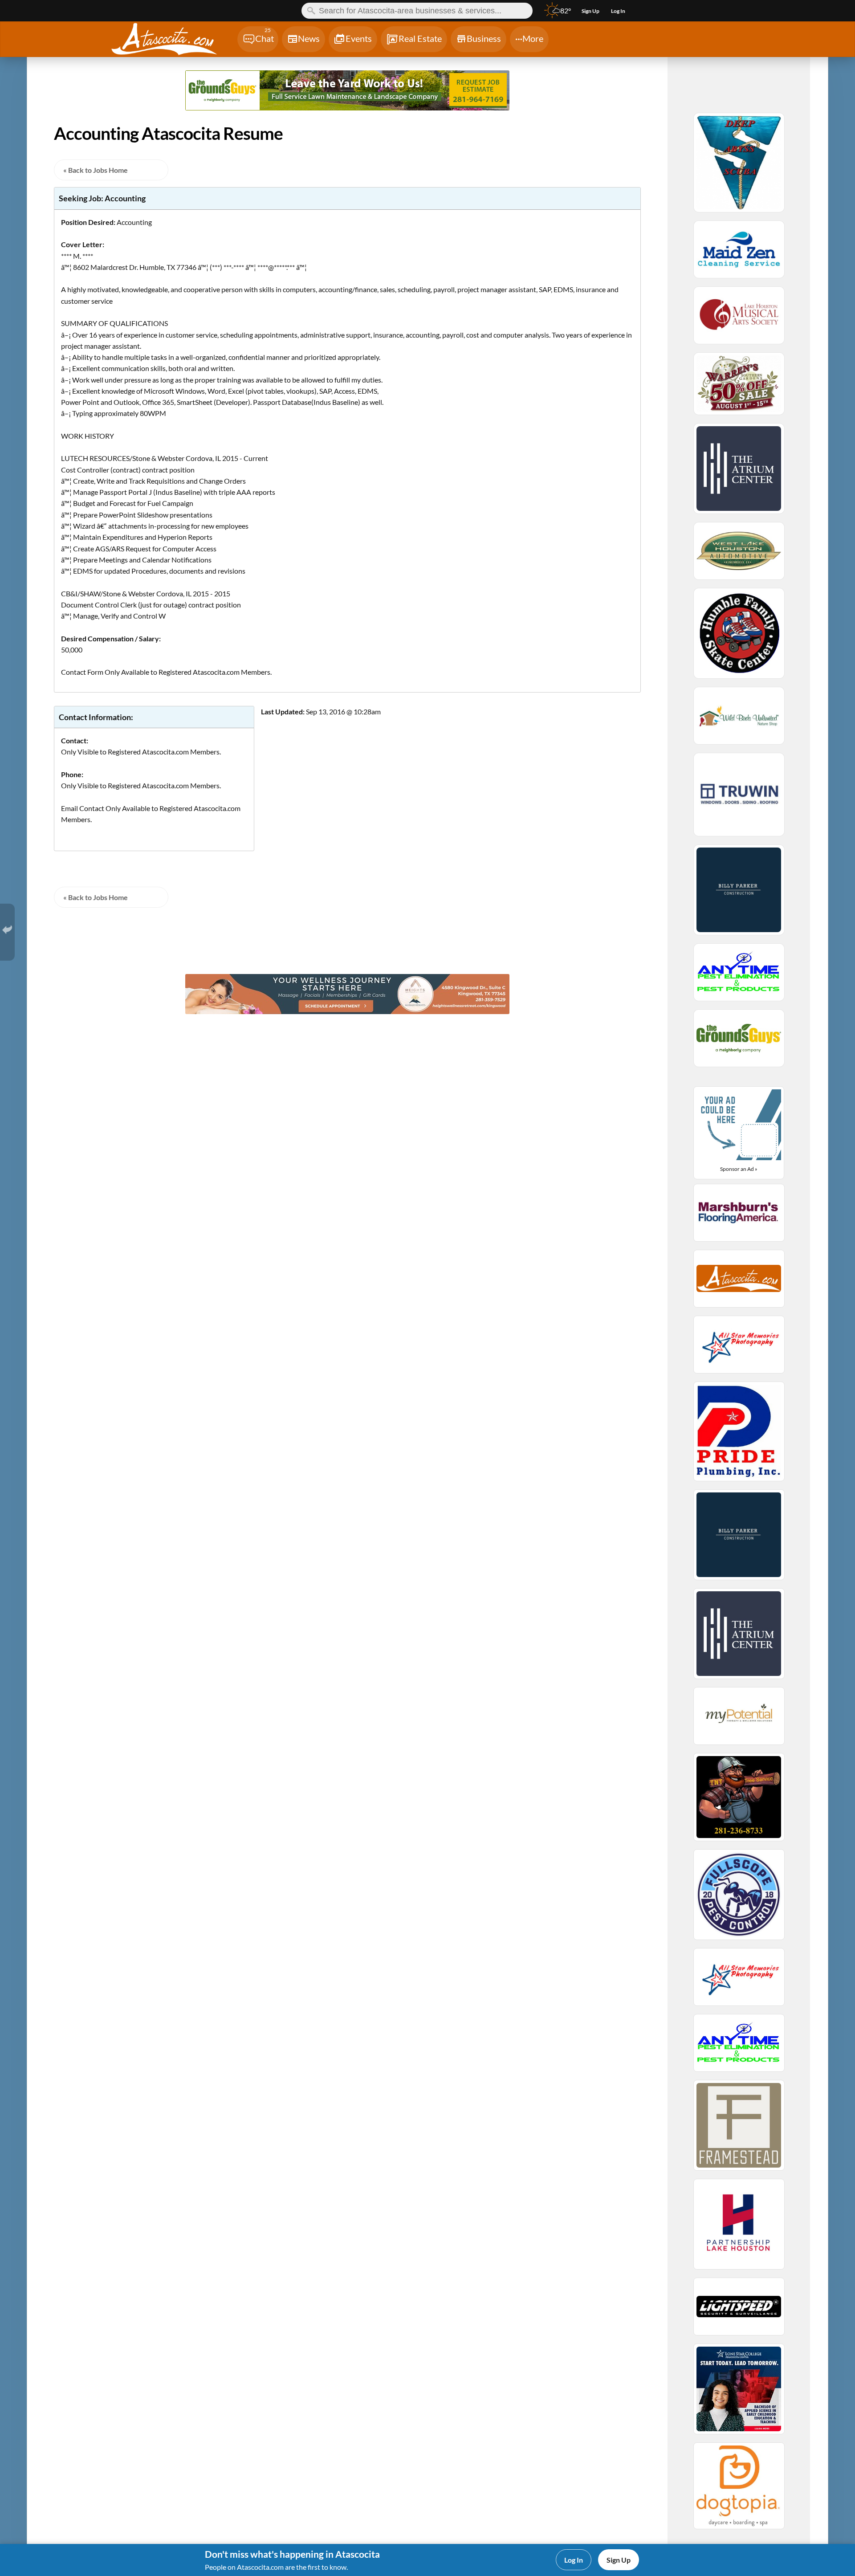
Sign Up (619, 2560)
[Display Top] (347, 67)
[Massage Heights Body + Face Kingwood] (348, 1011)
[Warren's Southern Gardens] (739, 388)
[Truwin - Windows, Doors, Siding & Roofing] (739, 799)
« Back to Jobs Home (96, 170)
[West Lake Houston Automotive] (739, 555)
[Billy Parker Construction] (739, 894)
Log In (574, 2560)
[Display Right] (604, 92)
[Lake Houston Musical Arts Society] (739, 319)
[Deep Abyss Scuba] (739, 167)
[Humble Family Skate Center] (739, 637)
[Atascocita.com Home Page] (173, 40)
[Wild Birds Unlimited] (739, 720)
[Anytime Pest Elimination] (739, 976)
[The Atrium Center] (739, 473)
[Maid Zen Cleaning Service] (739, 253)
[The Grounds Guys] (348, 108)
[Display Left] (91, 92)
